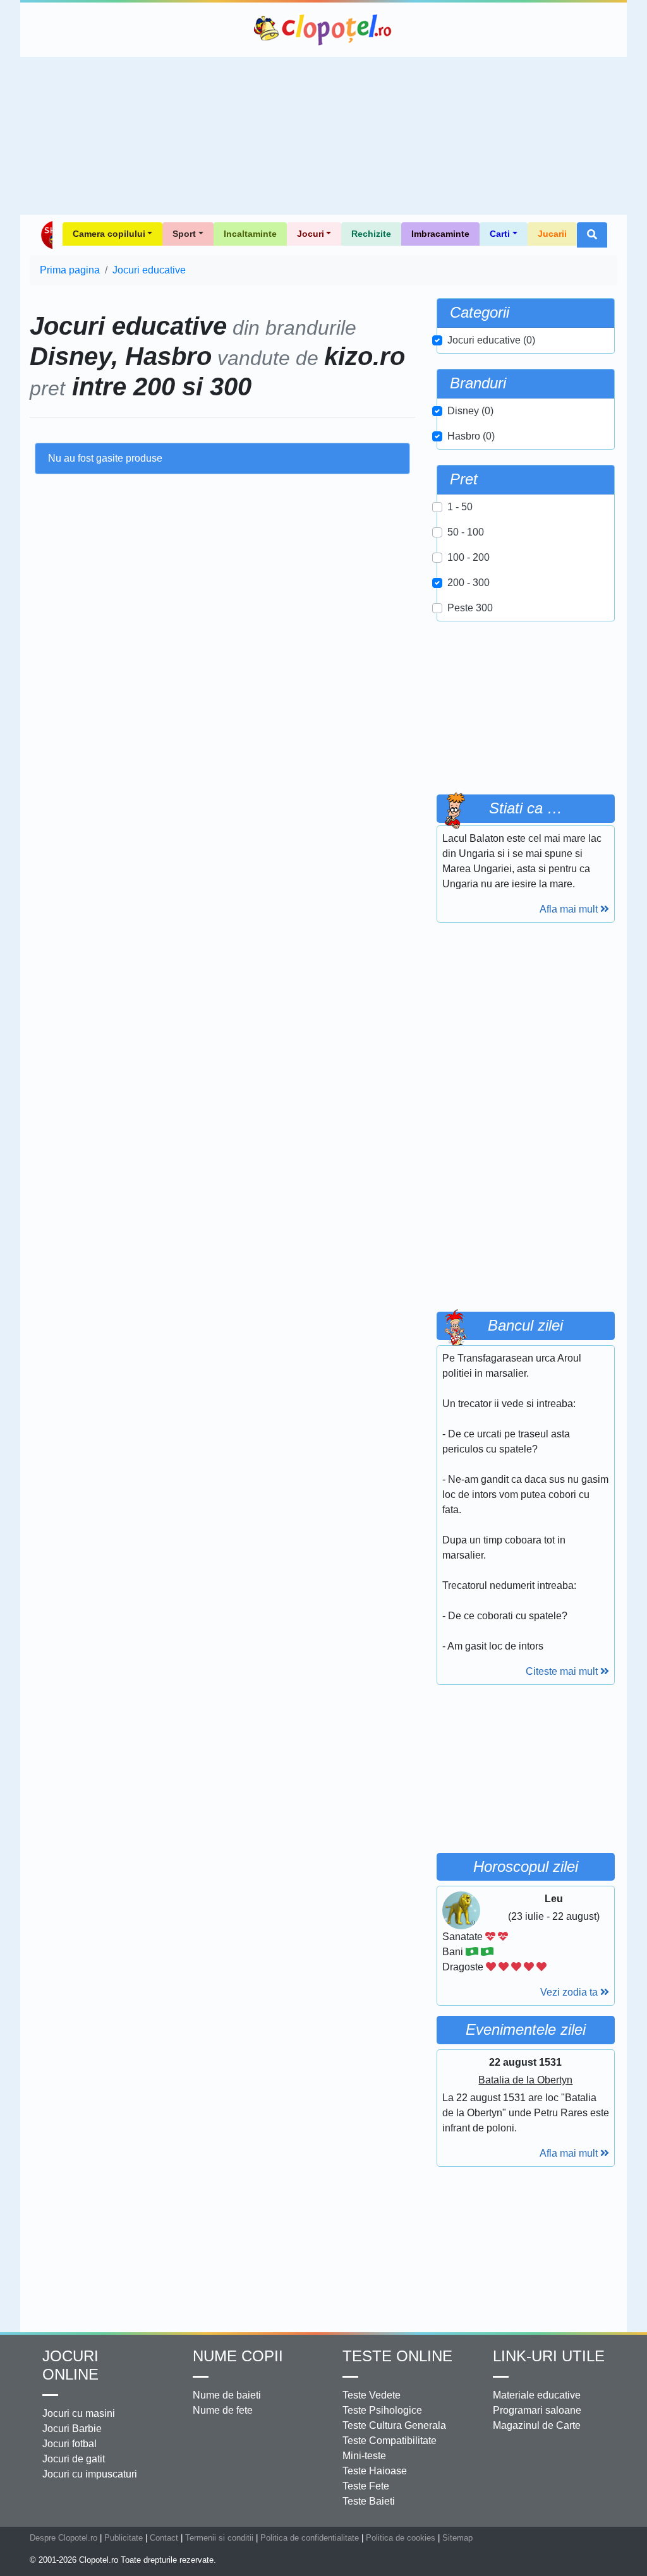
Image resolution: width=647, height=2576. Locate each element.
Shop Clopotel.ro (46, 235)
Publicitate (124, 2538)
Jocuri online (70, 2365)
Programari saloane (537, 2410)
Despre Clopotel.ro (63, 2538)
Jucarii (552, 234)
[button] (592, 235)
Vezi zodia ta (570, 1992)
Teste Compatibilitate (390, 2441)
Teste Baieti (369, 2501)
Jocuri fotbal (70, 2444)
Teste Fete (366, 2486)
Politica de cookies (401, 2538)
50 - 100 (466, 532)
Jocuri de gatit (74, 2459)
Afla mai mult (570, 909)
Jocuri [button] (311, 234)
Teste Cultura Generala (394, 2425)
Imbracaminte (440, 234)
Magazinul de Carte (537, 2425)
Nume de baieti (227, 2395)
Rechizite (371, 234)
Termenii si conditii (219, 2538)
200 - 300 (469, 583)
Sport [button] (184, 234)
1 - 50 (460, 507)
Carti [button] (500, 234)
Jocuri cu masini (79, 2413)
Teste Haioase (375, 2471)
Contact (164, 2538)
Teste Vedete (372, 2395)
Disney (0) (470, 411)
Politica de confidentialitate (310, 2538)
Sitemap (457, 2538)
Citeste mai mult (563, 1671)
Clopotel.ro (323, 30)
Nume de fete (223, 2410)
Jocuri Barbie (72, 2429)
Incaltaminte (250, 234)
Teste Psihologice (382, 2410)
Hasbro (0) (471, 436)
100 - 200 (469, 557)
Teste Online (397, 2356)
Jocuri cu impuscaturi (90, 2474)
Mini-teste (364, 2456)
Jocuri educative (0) (491, 340)
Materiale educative (537, 2395)
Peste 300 (470, 608)
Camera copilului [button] (109, 234)
